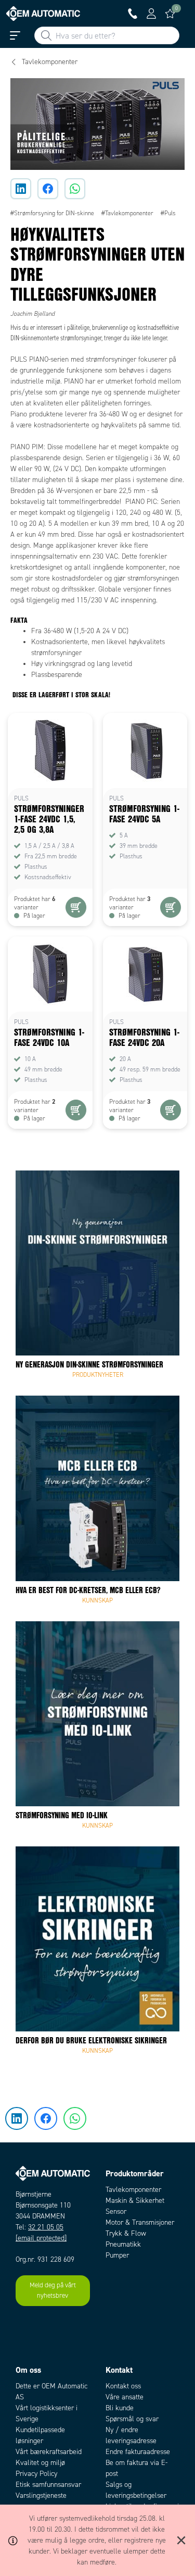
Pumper (117, 2255)
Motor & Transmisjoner (140, 2222)
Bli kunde (120, 2408)
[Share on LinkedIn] (21, 189)
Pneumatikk (123, 2244)
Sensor (116, 2211)
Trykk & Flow (126, 2233)
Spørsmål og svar (132, 2419)
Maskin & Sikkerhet (135, 2201)
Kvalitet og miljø (40, 2463)
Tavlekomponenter (133, 2190)
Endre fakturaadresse (138, 2452)
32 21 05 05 (46, 2227)
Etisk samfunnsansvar (48, 2485)
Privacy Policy (36, 2474)
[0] (170, 14)
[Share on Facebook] (48, 189)
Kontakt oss (123, 2386)
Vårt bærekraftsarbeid (49, 2452)
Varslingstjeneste (41, 2495)
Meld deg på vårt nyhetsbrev (53, 2290)
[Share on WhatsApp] (75, 189)
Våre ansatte (125, 2397)
